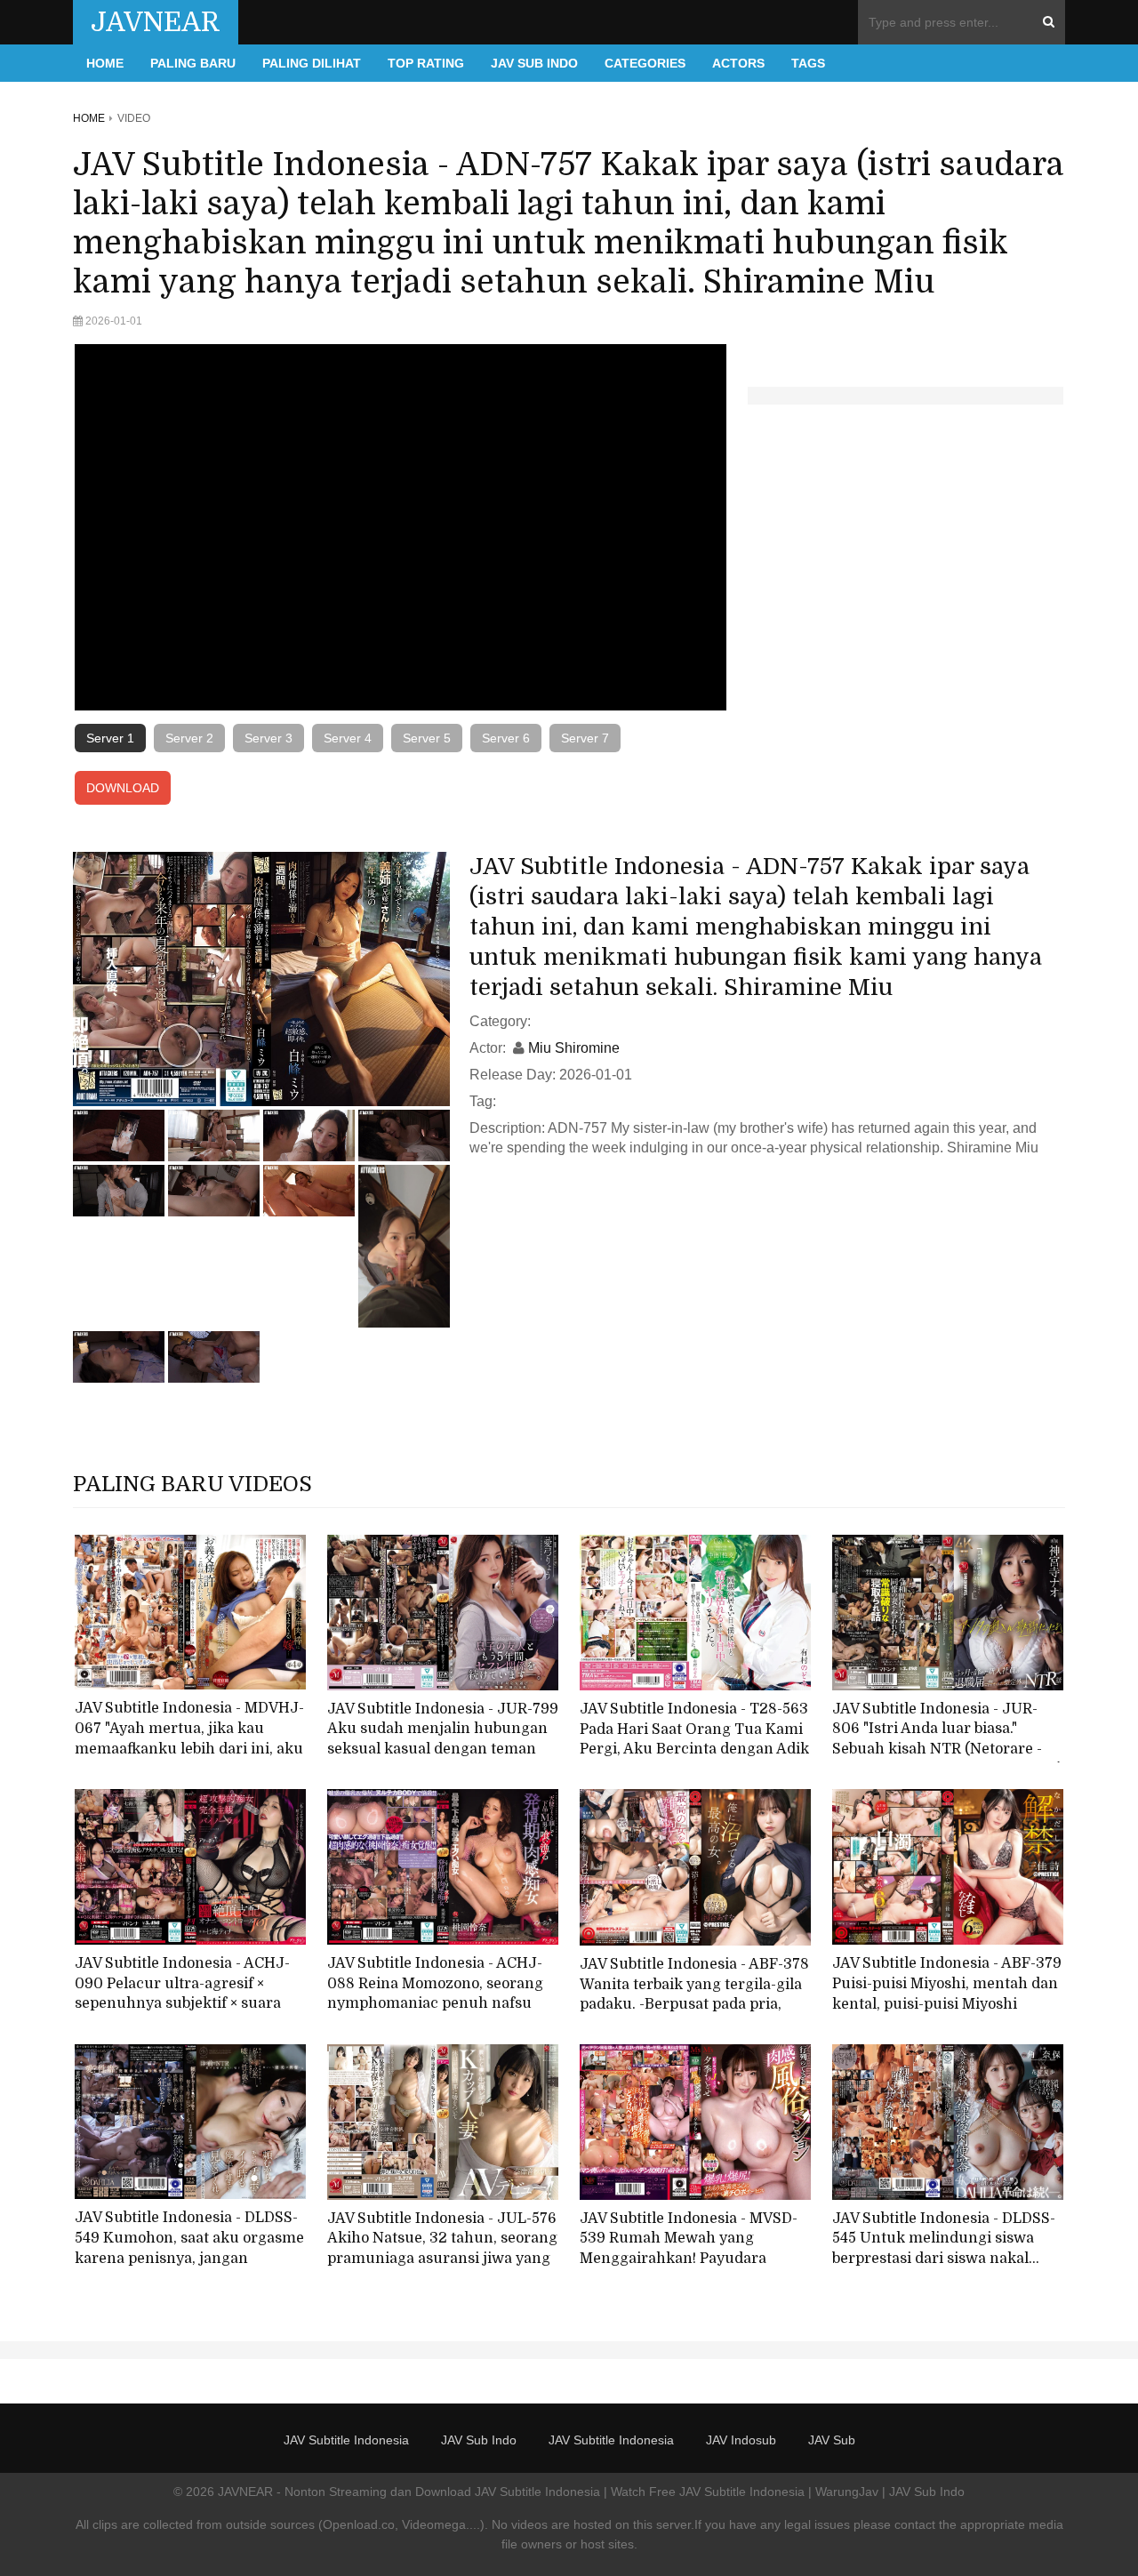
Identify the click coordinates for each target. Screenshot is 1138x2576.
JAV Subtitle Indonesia (346, 2440)
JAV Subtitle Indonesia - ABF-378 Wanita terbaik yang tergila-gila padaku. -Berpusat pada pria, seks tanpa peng (694, 1994)
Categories (645, 63)
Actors (738, 63)
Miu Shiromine (574, 1048)
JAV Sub (832, 2440)
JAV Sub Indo (534, 63)
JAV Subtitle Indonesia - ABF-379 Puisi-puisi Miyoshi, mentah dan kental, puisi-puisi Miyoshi (947, 1983)
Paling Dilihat (312, 63)
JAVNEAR (156, 22)
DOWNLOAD (123, 788)
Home (105, 63)
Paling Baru (193, 63)
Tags (808, 63)
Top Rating (426, 63)
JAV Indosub (741, 2440)
